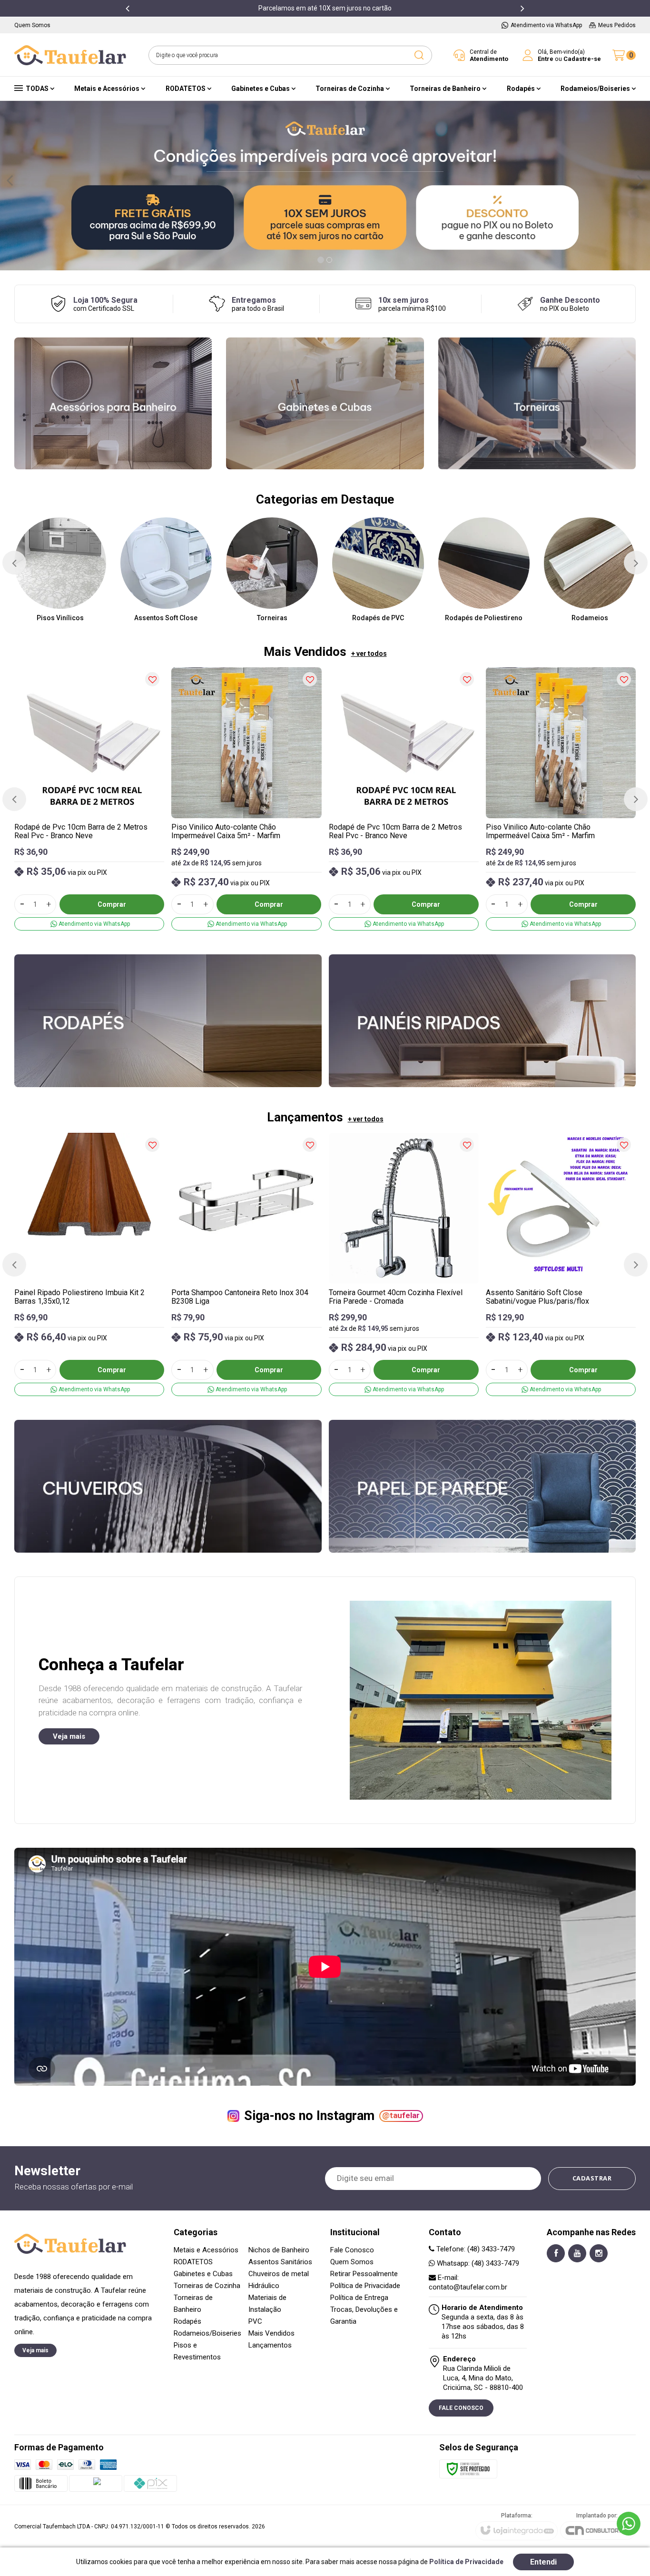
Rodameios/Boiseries (207, 2333)
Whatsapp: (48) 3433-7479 (477, 2263)
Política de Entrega (359, 2298)
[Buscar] (419, 55)
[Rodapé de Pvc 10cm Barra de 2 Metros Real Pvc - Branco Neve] (89, 799)
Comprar (112, 904)
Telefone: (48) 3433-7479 (475, 2249)
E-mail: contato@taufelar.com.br (468, 2282)
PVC (255, 2321)
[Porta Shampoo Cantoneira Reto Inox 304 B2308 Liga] (246, 1264)
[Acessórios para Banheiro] (113, 403)
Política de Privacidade (365, 2286)
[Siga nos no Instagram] (599, 2253)
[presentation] (128, 8)
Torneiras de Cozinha (207, 2286)
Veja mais (69, 1736)
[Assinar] (592, 2179)
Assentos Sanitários (280, 2262)
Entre (546, 59)
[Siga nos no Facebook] (556, 2253)
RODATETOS (193, 2262)
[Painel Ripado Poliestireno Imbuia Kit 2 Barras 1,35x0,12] (89, 1264)
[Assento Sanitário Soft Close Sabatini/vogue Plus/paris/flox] (561, 1264)
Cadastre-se (582, 59)
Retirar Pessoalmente (364, 2274)
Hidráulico (264, 2286)
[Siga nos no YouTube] (577, 2253)
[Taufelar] (70, 55)
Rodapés (187, 2321)
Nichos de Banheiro (279, 2250)
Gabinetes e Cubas (203, 2274)
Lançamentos (270, 2345)
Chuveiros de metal (279, 2274)
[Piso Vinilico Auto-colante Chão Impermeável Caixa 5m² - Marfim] (246, 799)
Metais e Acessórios (206, 2250)
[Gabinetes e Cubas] (325, 403)
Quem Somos (352, 2262)
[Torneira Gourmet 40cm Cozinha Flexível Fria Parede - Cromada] (404, 1264)
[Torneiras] (537, 403)
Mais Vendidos (271, 2333)
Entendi (543, 2562)
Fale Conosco (352, 2250)
